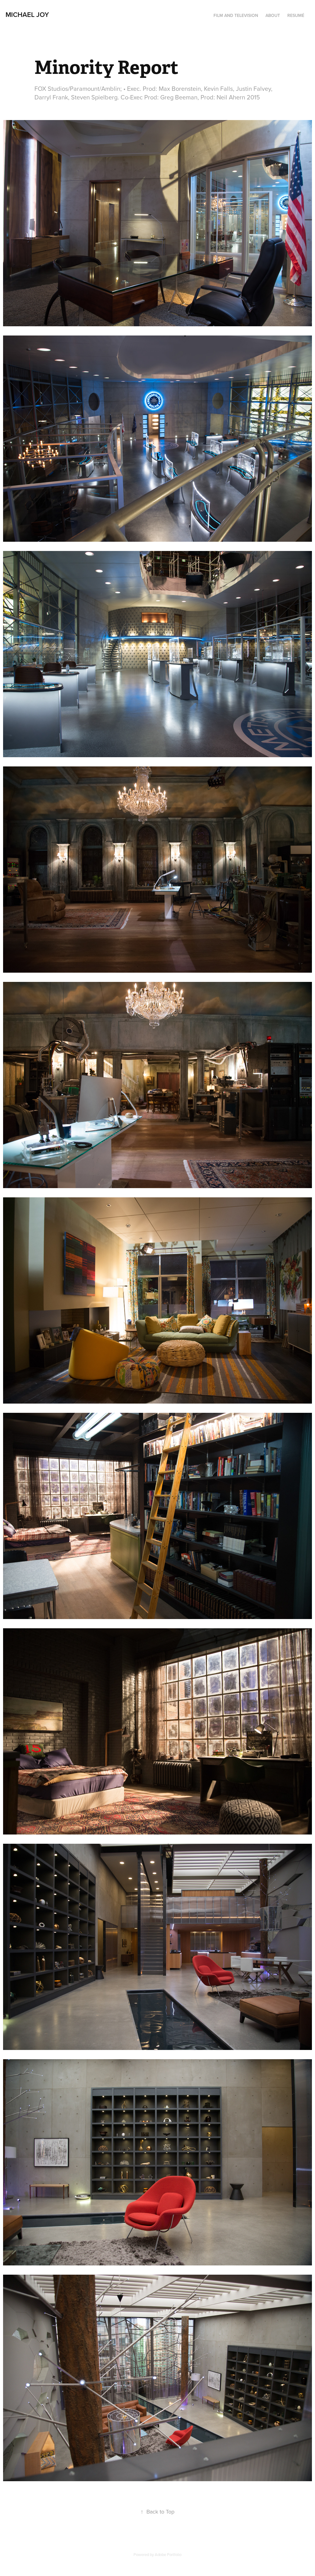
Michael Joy (27, 14)
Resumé (296, 15)
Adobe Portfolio (168, 2554)
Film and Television (236, 15)
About (273, 15)
